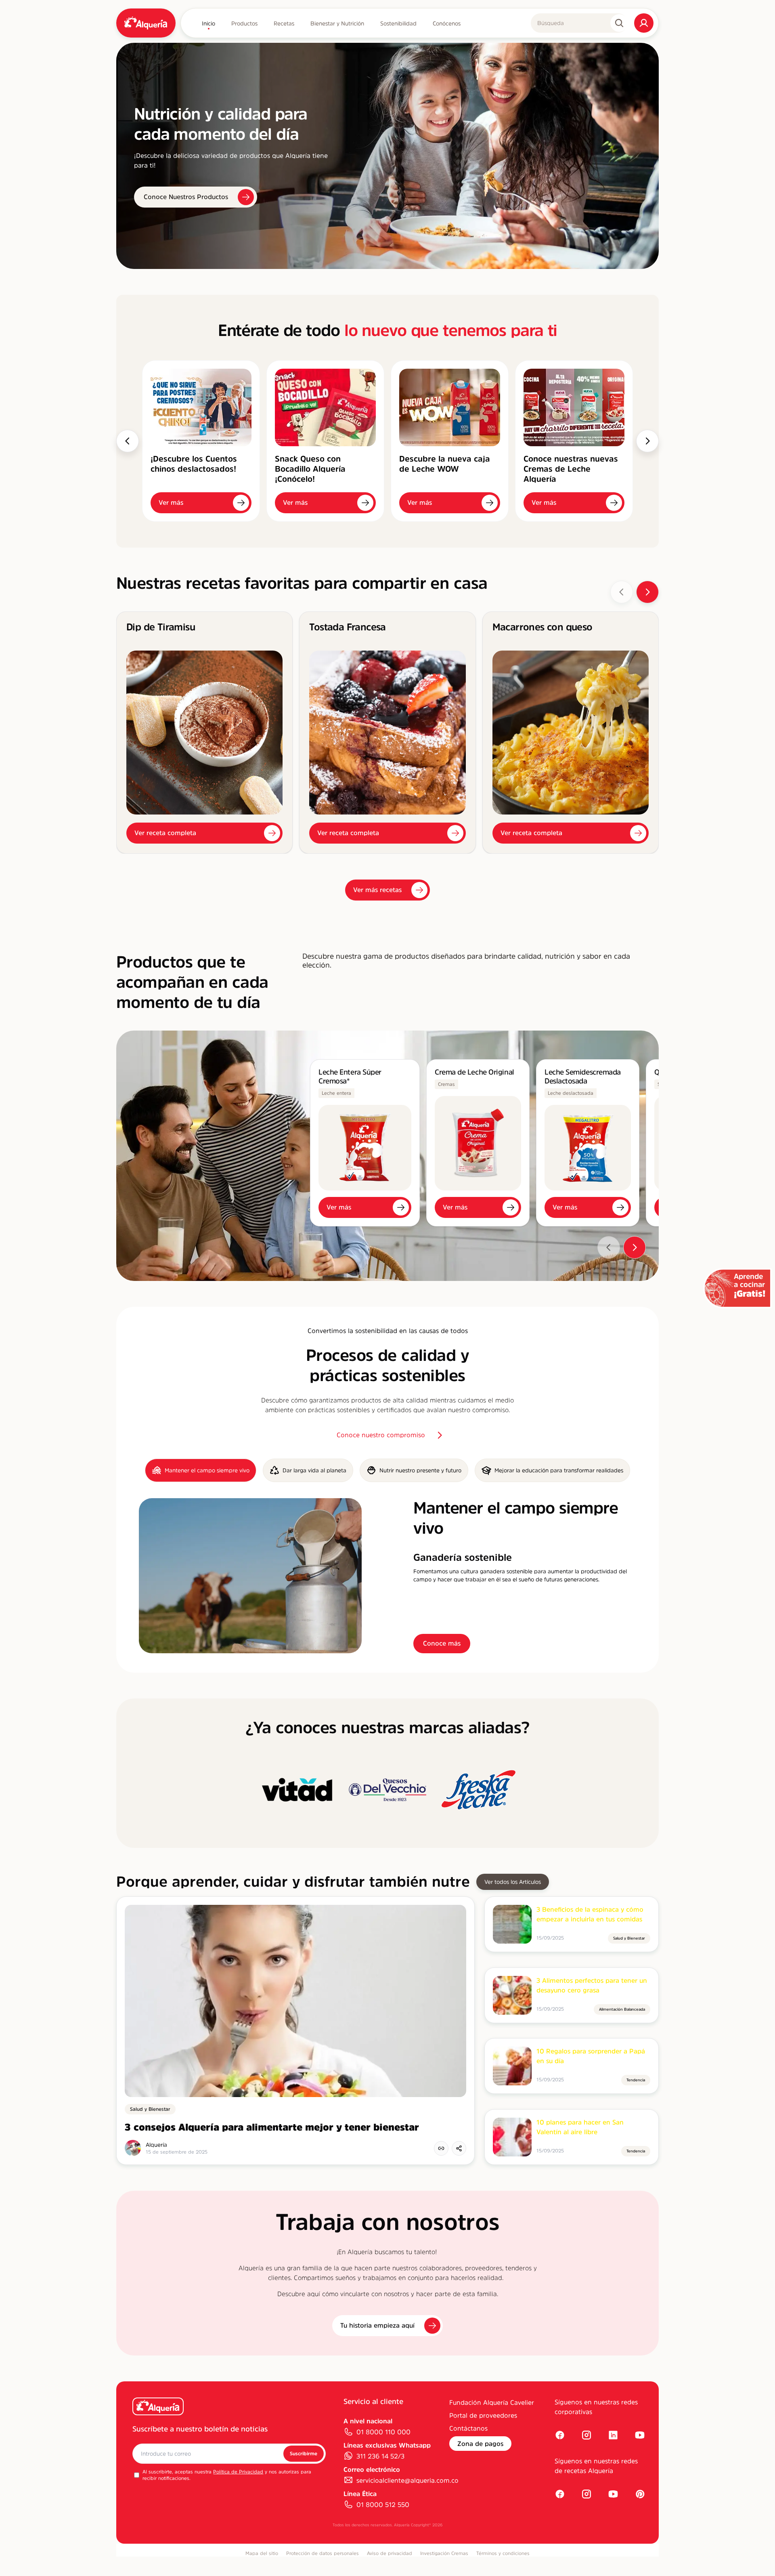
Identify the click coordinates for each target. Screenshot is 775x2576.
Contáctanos (468, 2428)
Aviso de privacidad (390, 2553)
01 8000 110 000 (383, 2432)
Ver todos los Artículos (513, 1882)
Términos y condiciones (503, 2553)
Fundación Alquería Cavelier (492, 2402)
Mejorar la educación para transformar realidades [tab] (559, 1470)
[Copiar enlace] (441, 2148)
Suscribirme (304, 2454)
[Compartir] (459, 2148)
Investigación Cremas (444, 2553)
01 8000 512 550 (383, 2505)
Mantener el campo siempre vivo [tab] (207, 1470)
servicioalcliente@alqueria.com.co (407, 2480)
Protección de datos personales (323, 2553)
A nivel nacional (368, 2421)
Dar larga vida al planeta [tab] (314, 1470)
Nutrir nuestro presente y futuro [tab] (420, 1470)
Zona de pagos (480, 2444)
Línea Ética (360, 2494)
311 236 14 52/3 (380, 2456)
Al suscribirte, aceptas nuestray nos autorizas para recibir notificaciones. (227, 2475)
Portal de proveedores (483, 2415)
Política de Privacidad (238, 2472)
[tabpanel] (387, 1576)
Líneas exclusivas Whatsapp (387, 2445)
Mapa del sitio (262, 2553)
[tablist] (387, 1470)
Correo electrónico (372, 2469)
